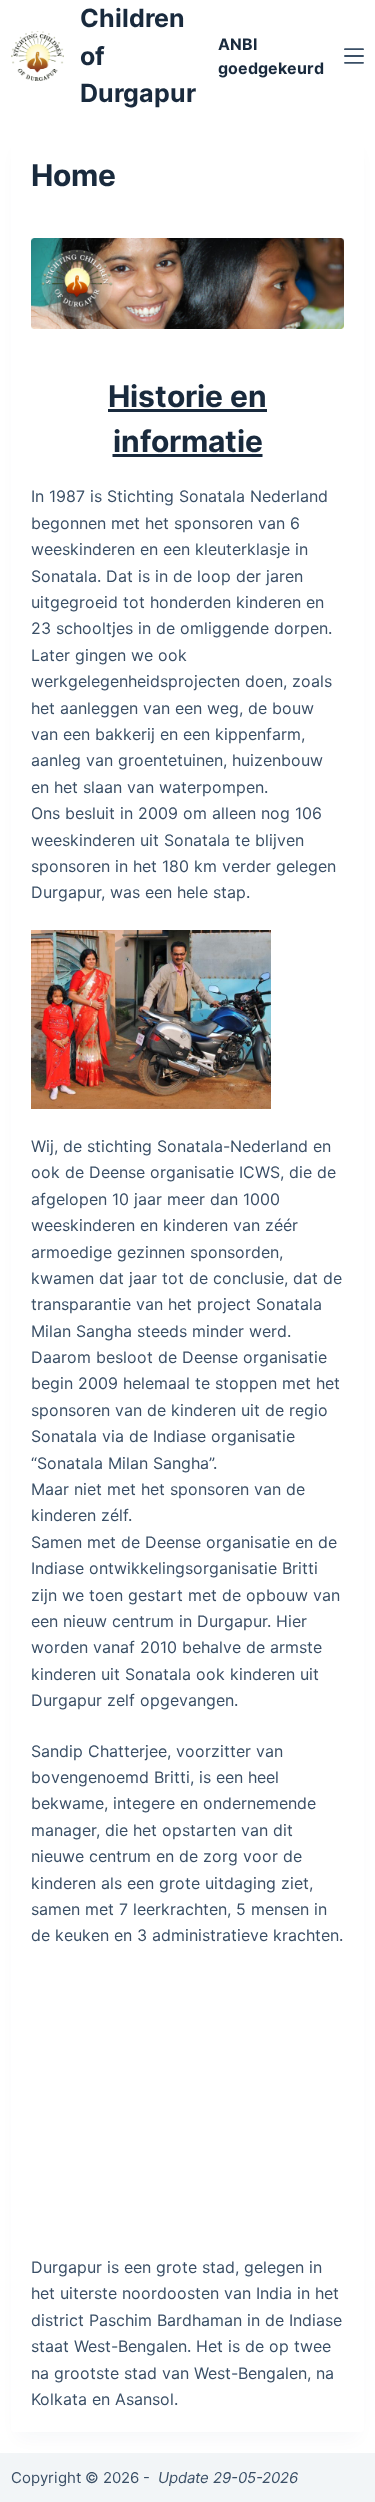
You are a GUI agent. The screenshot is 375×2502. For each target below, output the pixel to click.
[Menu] (354, 56)
